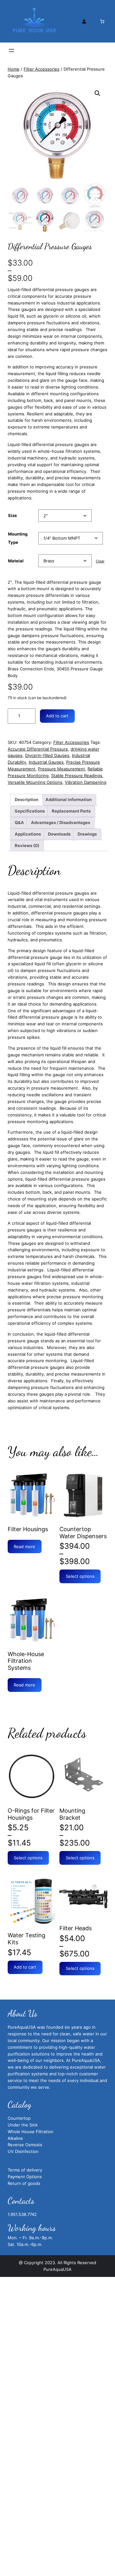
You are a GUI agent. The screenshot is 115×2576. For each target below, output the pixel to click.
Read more (24, 1546)
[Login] (84, 21)
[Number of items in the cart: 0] (102, 21)
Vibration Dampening (86, 782)
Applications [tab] (28, 834)
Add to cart (57, 716)
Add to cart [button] (25, 1967)
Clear (100, 561)
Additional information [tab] (69, 799)
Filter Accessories (42, 69)
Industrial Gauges (46, 762)
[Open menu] (11, 50)
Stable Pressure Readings (77, 775)
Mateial (16, 561)
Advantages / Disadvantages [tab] (61, 822)
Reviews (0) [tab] (27, 845)
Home (14, 69)
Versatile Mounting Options (35, 782)
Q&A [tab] (19, 822)
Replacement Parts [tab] (71, 811)
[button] (97, 93)
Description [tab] (27, 799)
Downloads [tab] (59, 834)
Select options (80, 1576)
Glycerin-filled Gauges (47, 755)
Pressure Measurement (61, 769)
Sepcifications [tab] (30, 811)
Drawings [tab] (87, 834)
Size (12, 515)
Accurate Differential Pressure (38, 749)
